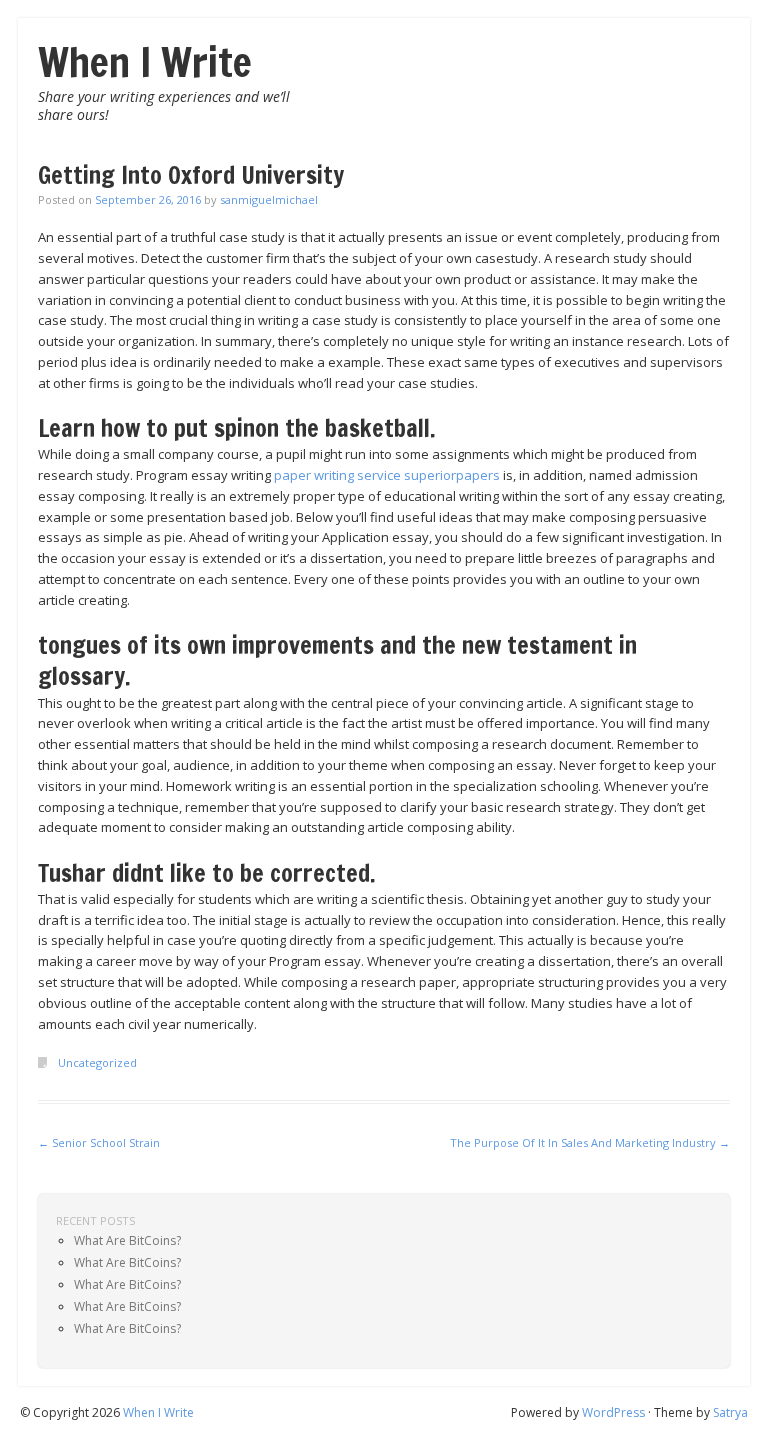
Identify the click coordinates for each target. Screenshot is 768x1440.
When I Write (145, 61)
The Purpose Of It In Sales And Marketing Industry (590, 1142)
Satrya (730, 1412)
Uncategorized (97, 1062)
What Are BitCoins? (127, 1240)
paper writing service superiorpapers (387, 475)
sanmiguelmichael (269, 199)
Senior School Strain (99, 1142)
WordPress (613, 1412)
